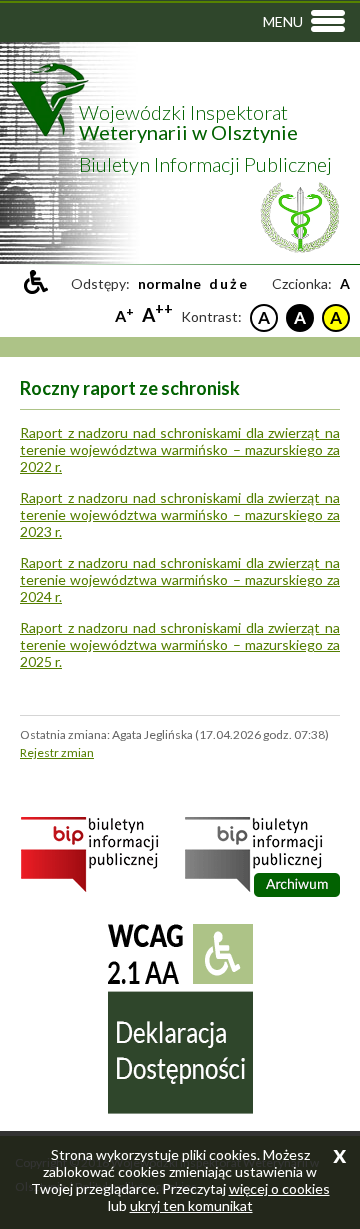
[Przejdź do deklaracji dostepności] (36, 282)
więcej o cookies (279, 1188)
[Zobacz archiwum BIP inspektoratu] (262, 893)
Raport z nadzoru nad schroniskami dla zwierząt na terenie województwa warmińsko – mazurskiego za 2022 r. (180, 449)
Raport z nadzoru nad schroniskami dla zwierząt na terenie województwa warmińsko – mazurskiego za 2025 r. (180, 644)
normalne (169, 283)
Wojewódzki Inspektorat (188, 122)
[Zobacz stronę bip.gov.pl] (98, 888)
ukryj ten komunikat (191, 1205)
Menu (283, 21)
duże (229, 283)
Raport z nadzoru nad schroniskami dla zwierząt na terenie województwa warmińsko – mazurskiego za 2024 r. (180, 579)
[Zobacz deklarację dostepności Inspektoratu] (180, 1110)
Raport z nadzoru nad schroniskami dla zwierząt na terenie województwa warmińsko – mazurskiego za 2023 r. (180, 514)
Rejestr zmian (57, 752)
